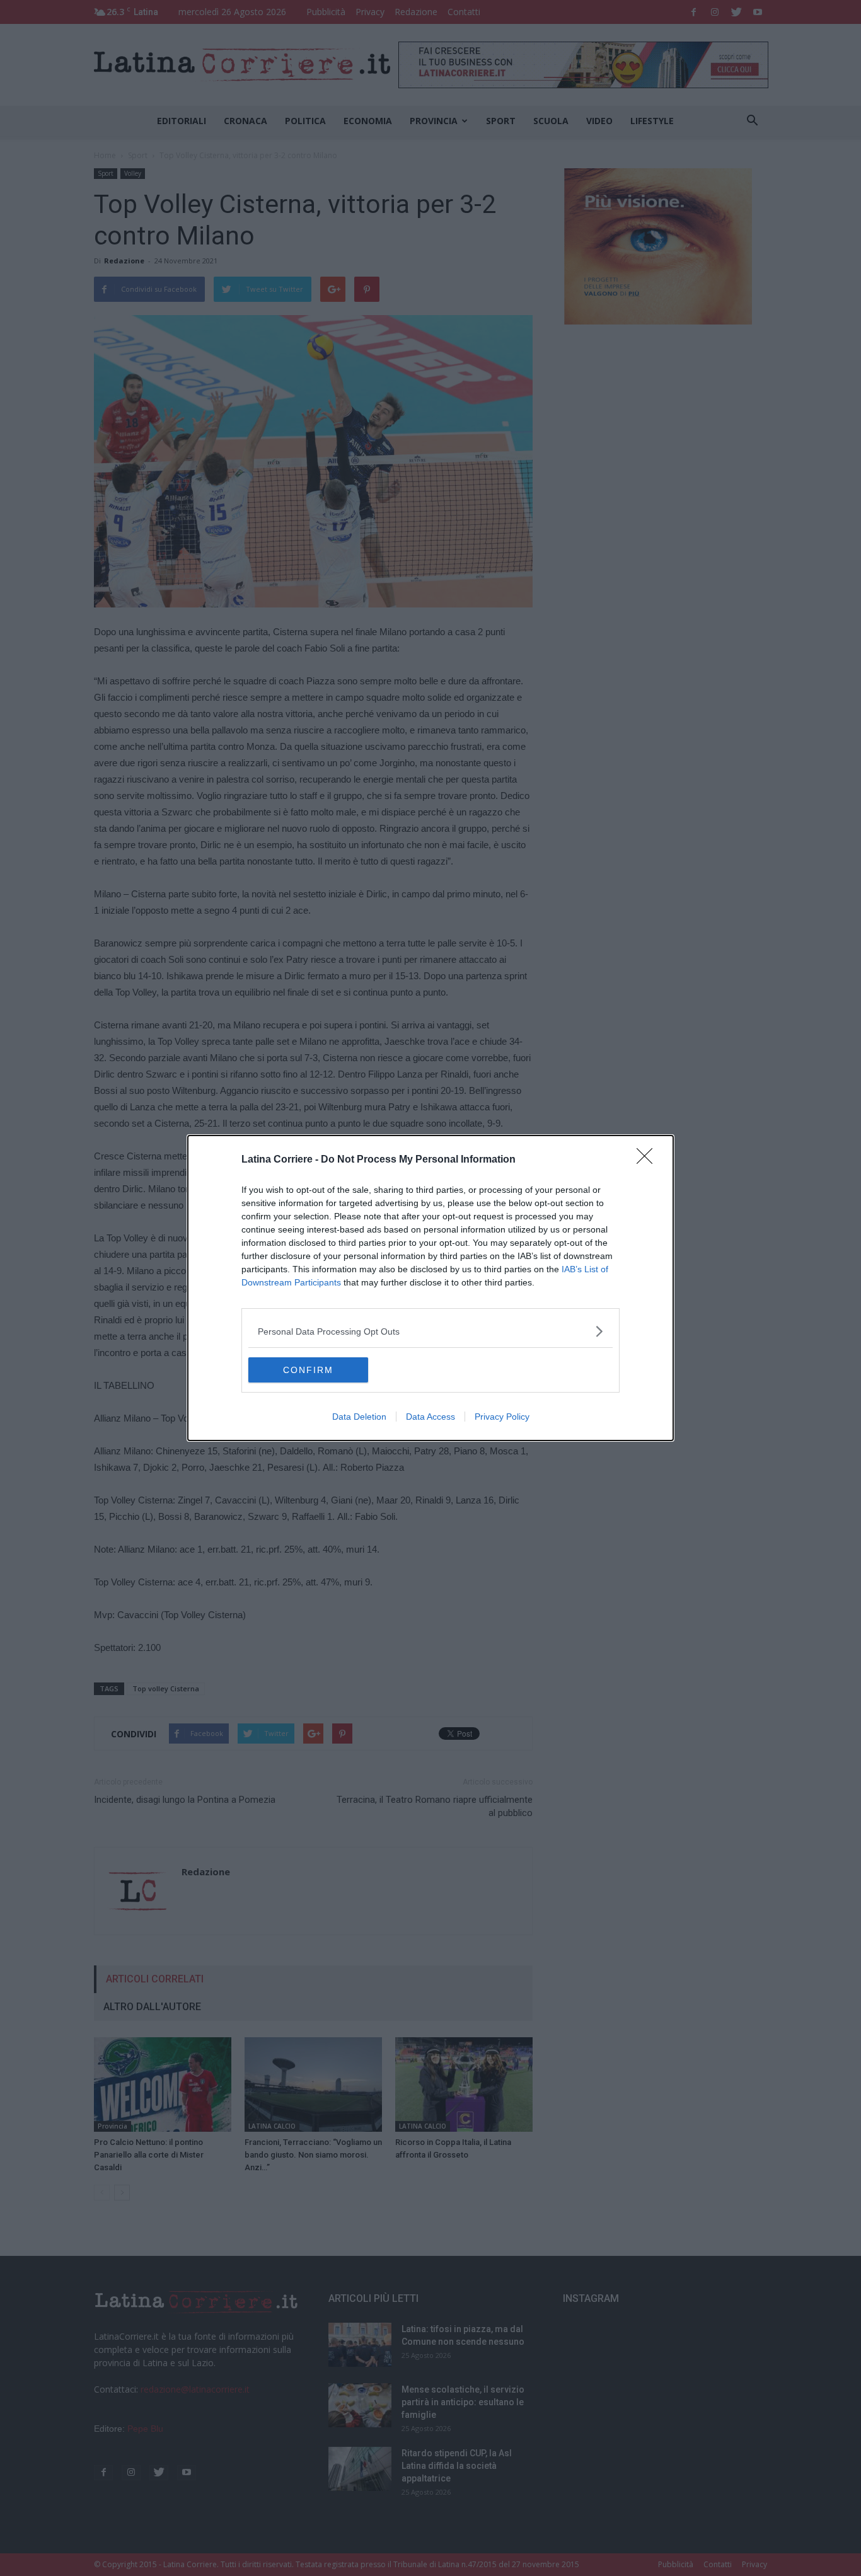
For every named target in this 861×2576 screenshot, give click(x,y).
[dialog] (430, 1288)
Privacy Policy (502, 1417)
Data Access (430, 1417)
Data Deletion (359, 1417)
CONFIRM (308, 1370)
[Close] (649, 1160)
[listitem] (430, 1331)
